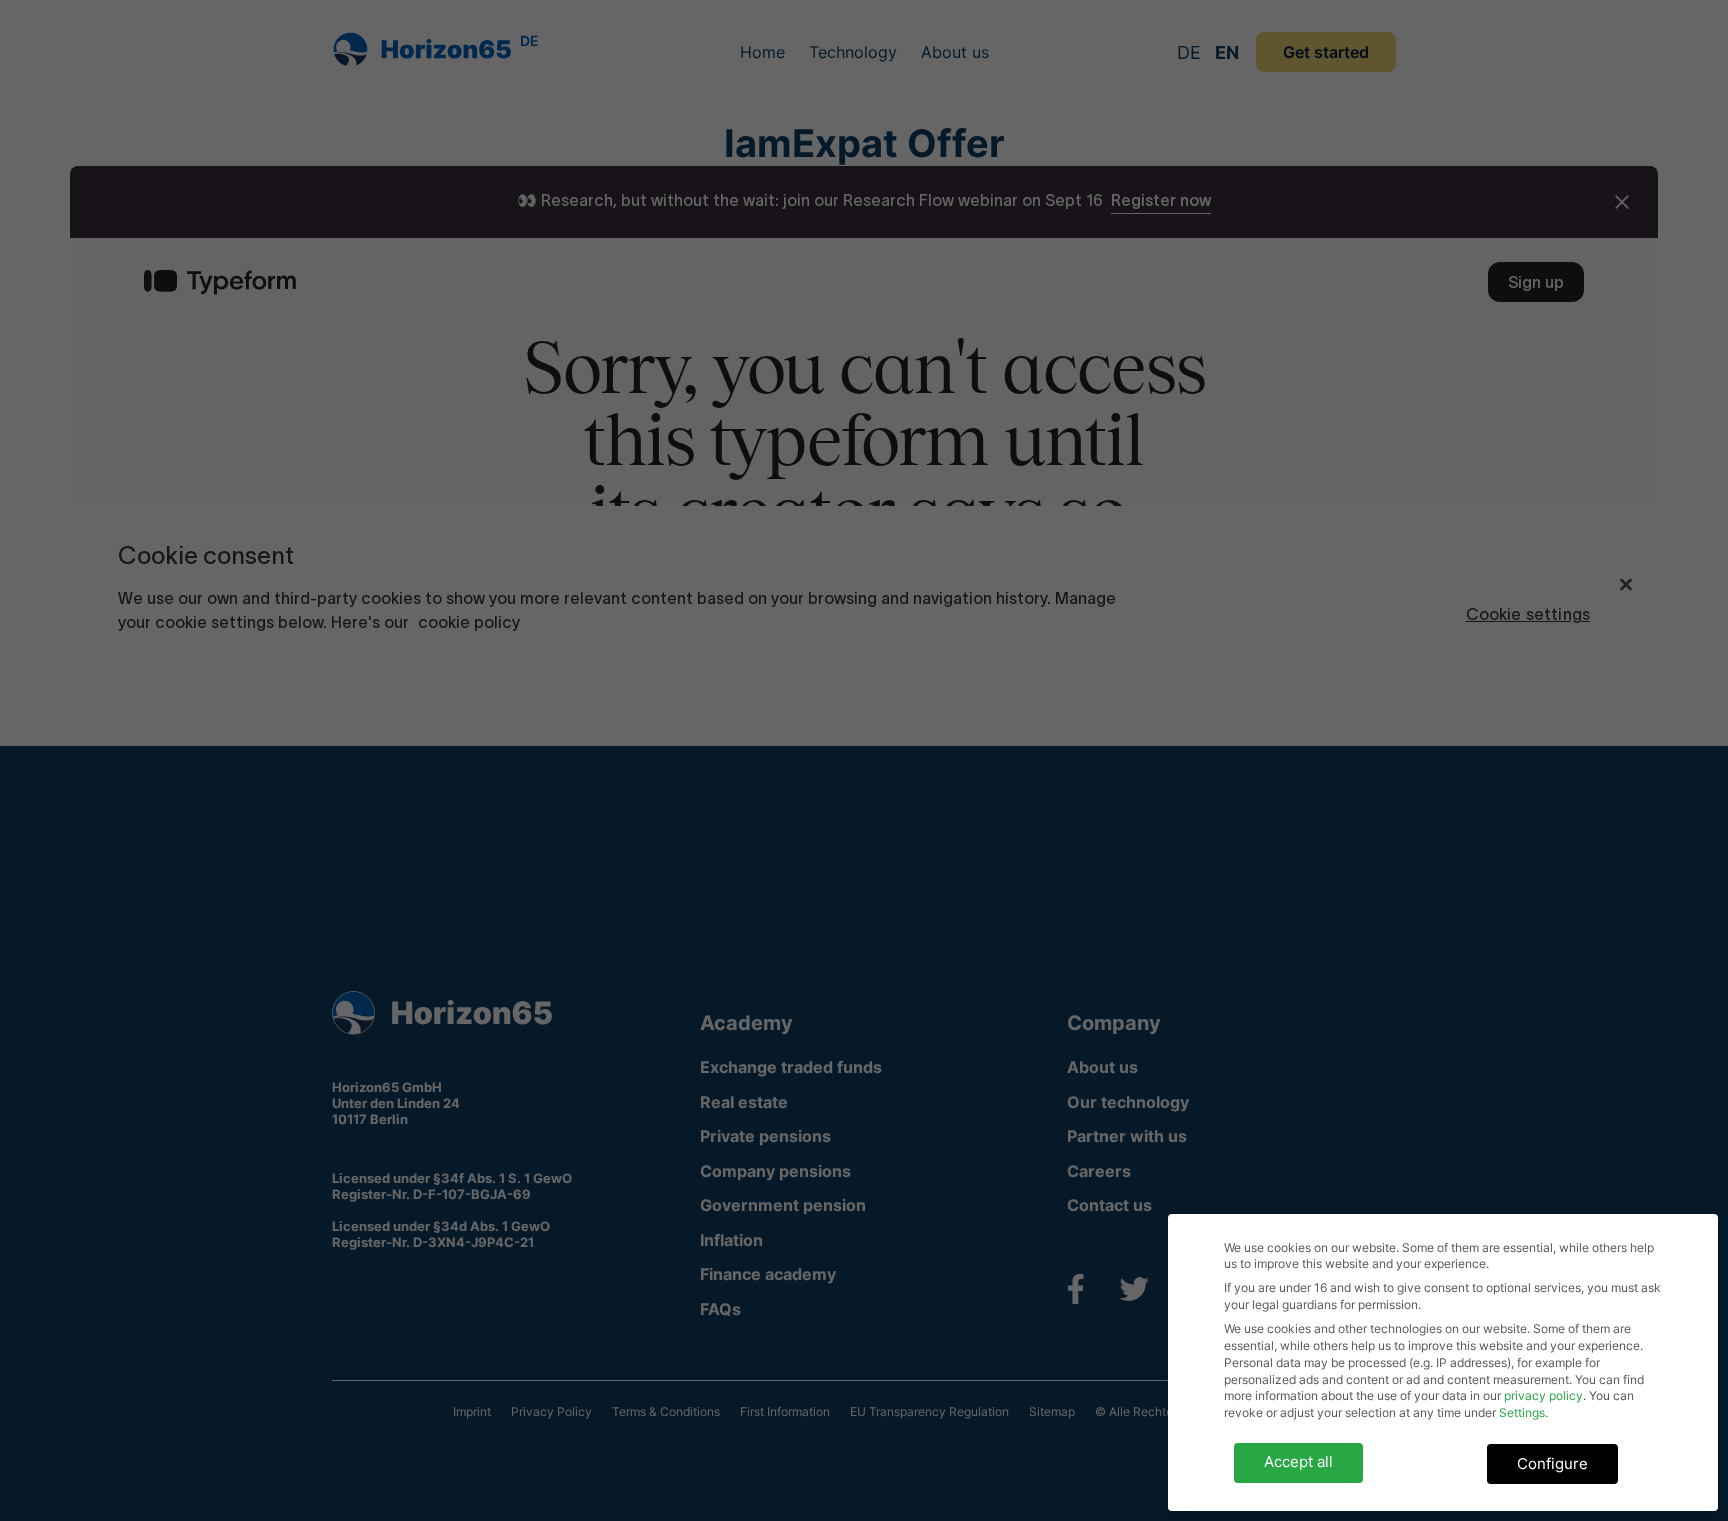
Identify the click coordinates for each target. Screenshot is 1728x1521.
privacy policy (1543, 1395)
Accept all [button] (1298, 1461)
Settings (1522, 1412)
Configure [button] (1552, 1463)
